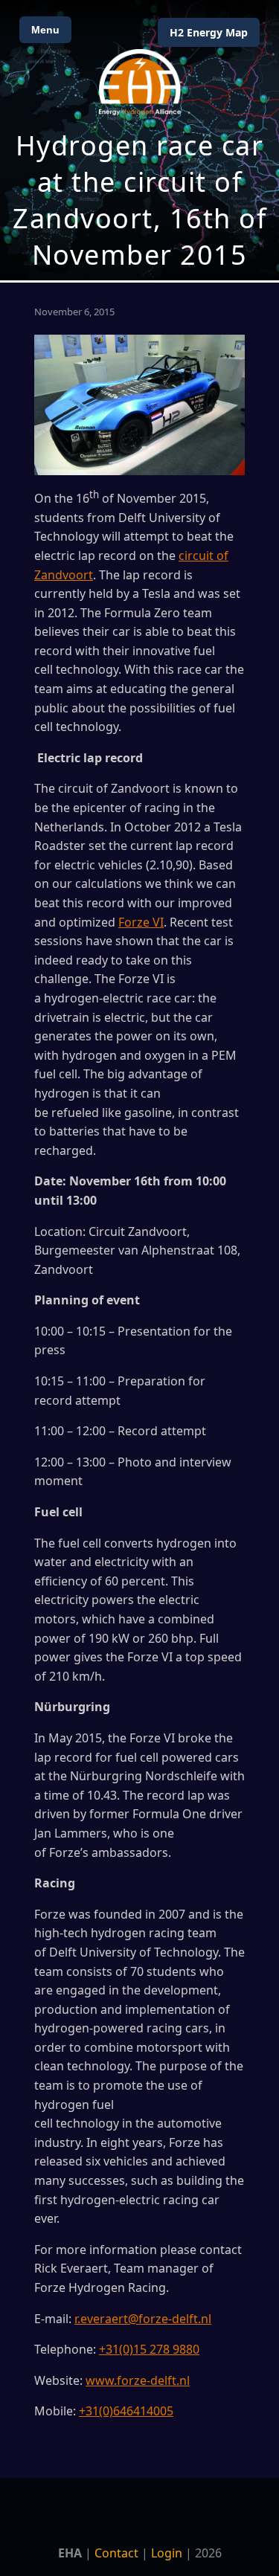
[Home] (140, 82)
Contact (116, 2553)
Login (167, 2553)
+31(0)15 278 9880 (149, 2349)
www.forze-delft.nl (138, 2380)
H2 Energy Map (209, 32)
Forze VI (141, 922)
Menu (45, 30)
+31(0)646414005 (126, 2411)
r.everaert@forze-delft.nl (143, 2319)
